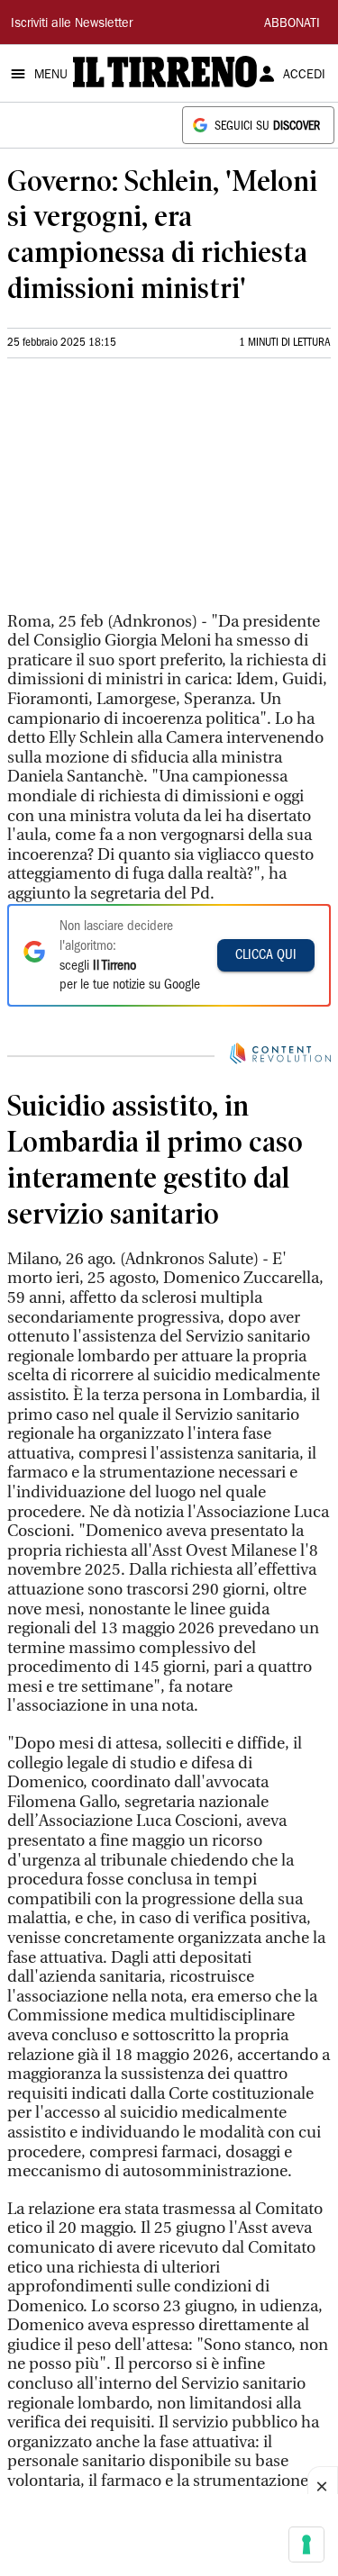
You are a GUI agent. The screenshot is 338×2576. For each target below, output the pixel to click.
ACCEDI (304, 76)
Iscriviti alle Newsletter (72, 24)
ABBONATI (292, 24)
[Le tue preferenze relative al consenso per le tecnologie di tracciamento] (306, 2544)
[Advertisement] (142, 493)
